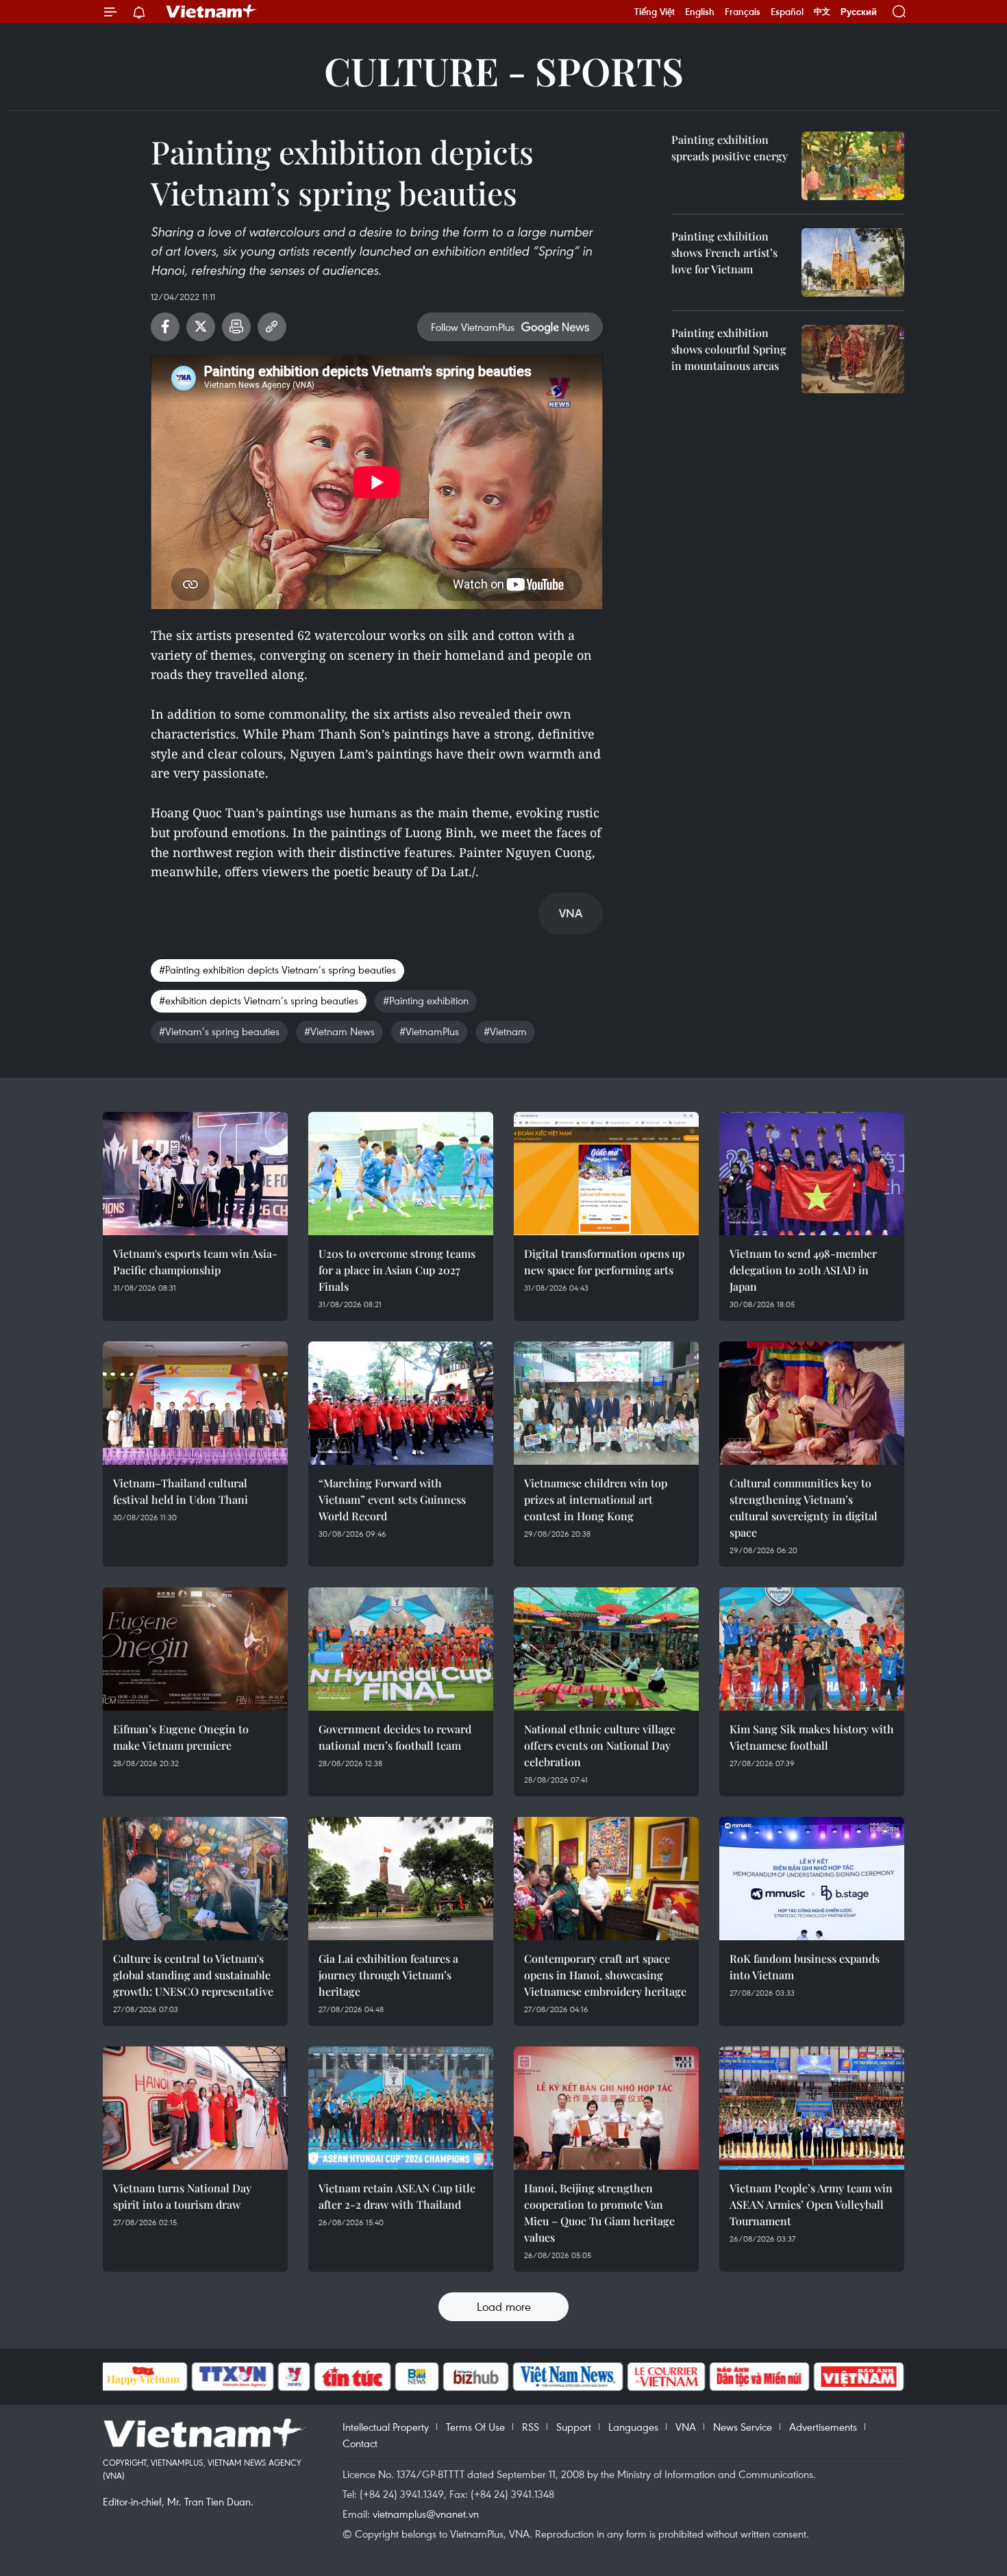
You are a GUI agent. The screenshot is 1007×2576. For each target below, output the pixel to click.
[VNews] (294, 2377)
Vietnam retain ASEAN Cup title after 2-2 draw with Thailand (397, 2196)
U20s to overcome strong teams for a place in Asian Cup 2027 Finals (397, 1270)
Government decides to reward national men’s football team (395, 1737)
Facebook (165, 327)
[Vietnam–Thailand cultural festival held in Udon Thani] (195, 1403)
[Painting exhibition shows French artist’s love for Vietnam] (853, 262)
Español (787, 12)
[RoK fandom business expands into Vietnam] (812, 1879)
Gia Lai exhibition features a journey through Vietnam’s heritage (388, 1975)
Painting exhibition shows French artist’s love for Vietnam (724, 252)
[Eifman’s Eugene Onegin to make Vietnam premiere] (195, 1649)
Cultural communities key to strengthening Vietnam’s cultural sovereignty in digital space (804, 1508)
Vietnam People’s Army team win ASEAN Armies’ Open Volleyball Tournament (811, 2204)
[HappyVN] (144, 2377)
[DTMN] (760, 2377)
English (700, 12)
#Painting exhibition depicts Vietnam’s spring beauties (277, 969)
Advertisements (823, 2427)
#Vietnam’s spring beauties (219, 1031)
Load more (504, 2306)
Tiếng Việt (655, 12)
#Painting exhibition (426, 1000)
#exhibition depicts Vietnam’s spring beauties (259, 1000)
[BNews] (417, 2377)
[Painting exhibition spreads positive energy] (853, 166)
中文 (822, 12)
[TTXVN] (232, 2377)
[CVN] (667, 2377)
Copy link (272, 327)
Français (743, 12)
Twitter (201, 327)
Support (574, 2427)
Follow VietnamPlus (473, 327)
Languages (633, 2427)
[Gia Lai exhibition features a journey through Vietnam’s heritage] (401, 1879)
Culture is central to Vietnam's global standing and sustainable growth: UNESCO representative (193, 1975)
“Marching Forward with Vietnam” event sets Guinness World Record (392, 1499)
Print (236, 327)
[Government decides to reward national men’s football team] (401, 1649)
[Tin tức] (352, 2377)
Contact (360, 2443)
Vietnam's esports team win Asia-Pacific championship (195, 1262)
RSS (531, 2427)
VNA (686, 2427)
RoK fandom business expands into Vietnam (805, 1967)
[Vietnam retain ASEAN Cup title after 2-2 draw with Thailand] (401, 2108)
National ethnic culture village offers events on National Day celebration (600, 1745)
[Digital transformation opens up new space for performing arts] (606, 1174)
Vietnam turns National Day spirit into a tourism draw (182, 2196)
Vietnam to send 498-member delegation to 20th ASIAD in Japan (803, 1270)
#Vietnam (505, 1031)
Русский (859, 12)
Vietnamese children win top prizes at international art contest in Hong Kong (596, 1499)
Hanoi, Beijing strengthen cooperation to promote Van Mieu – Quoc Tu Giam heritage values (599, 2213)
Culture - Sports (504, 70)
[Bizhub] (476, 2377)
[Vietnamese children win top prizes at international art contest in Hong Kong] (606, 1403)
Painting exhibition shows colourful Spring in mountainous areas (729, 349)
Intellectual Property (386, 2427)
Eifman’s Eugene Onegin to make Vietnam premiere (181, 1737)
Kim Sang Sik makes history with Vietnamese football (812, 1737)
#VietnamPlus (429, 1031)
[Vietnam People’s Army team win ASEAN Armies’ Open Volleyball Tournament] (812, 2108)
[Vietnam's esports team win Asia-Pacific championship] (195, 1174)
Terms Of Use (475, 2427)
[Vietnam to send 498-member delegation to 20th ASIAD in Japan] (812, 1174)
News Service (743, 2427)
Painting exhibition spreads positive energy (730, 148)
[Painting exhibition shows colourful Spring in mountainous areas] (853, 359)
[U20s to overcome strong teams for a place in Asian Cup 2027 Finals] (401, 1174)
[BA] (859, 2377)
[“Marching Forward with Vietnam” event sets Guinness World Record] (401, 1403)
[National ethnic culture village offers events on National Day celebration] (606, 1649)
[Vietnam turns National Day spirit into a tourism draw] (195, 2108)
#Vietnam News (339, 1031)
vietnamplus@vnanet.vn (426, 2514)
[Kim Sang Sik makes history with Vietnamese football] (812, 1649)
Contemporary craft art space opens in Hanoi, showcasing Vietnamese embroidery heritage (605, 1975)
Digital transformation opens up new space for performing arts (604, 1262)
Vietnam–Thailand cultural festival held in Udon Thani (181, 1491)
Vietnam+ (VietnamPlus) (212, 12)
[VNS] (568, 2377)
